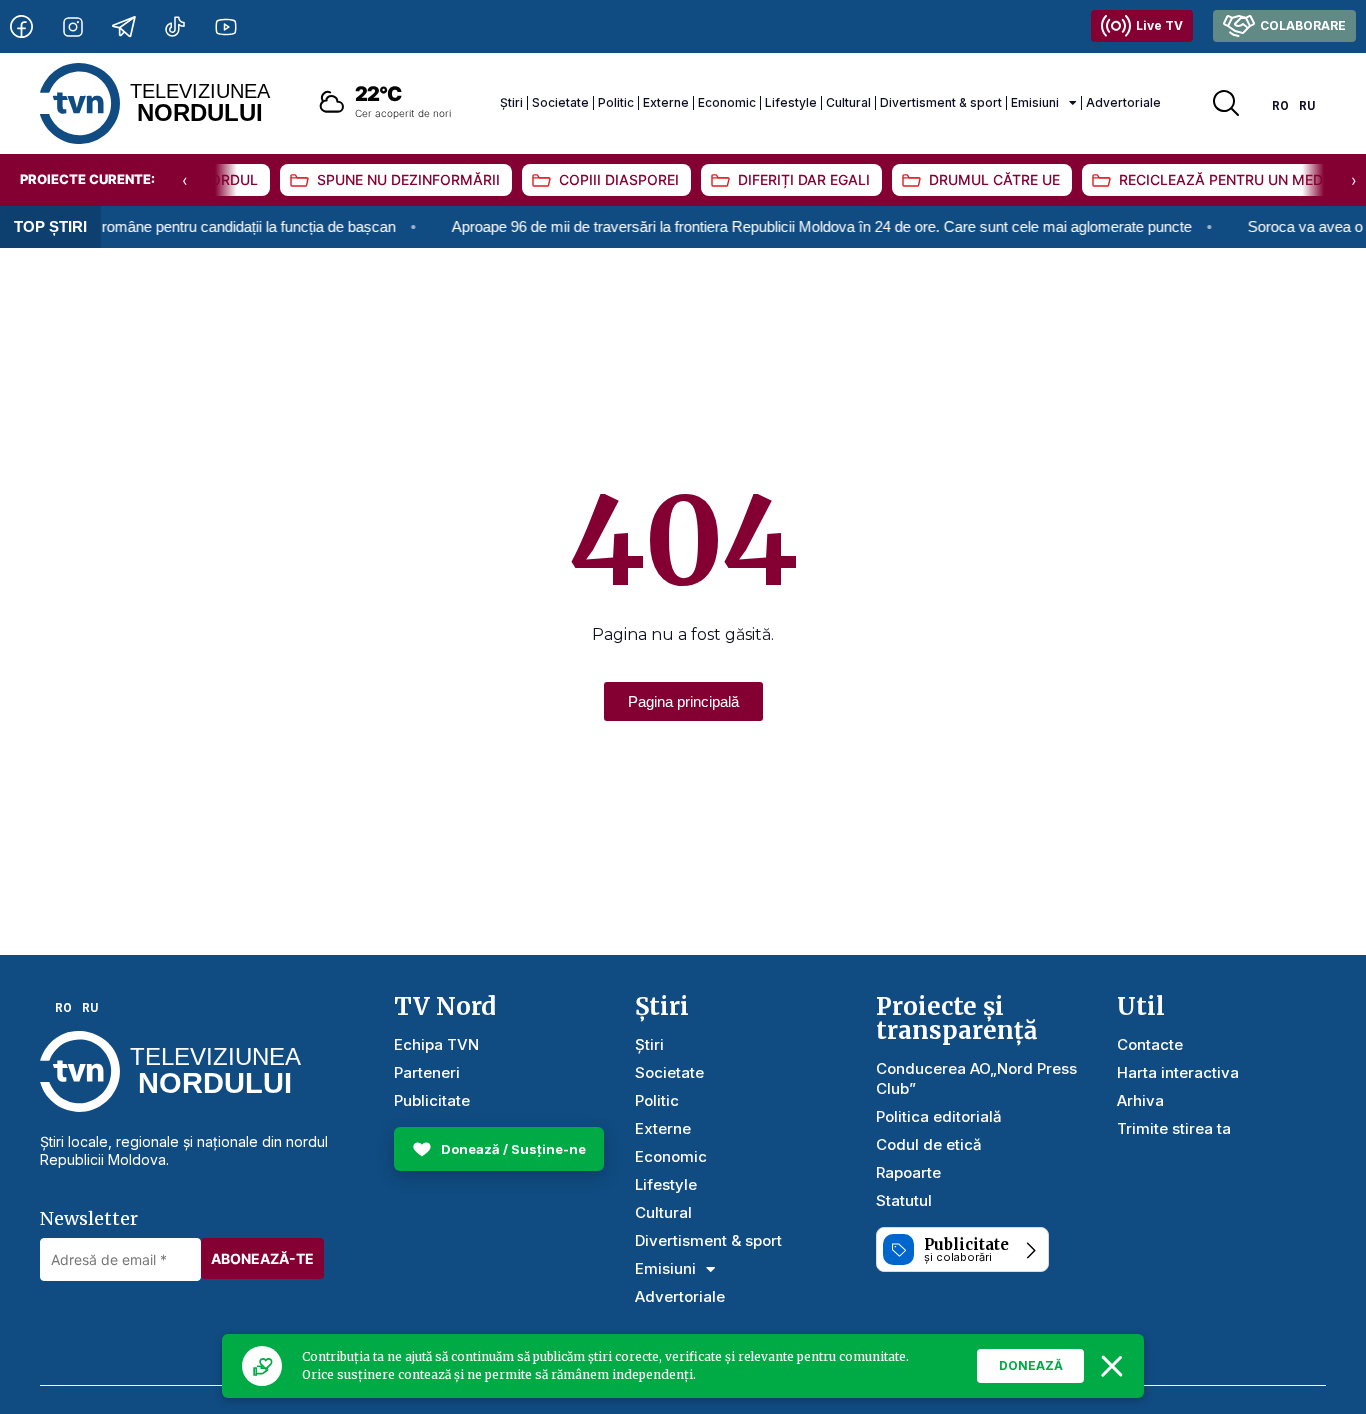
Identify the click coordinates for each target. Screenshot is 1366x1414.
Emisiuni (1035, 102)
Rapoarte (908, 1172)
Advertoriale (1123, 102)
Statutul (904, 1200)
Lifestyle (791, 102)
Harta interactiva (1178, 1072)
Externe (666, 102)
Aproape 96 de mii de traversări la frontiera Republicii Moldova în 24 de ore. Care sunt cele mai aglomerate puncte (796, 226)
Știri (511, 102)
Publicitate (432, 1100)
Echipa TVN (436, 1044)
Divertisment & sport (941, 102)
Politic (616, 102)
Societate (560, 102)
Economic (727, 102)
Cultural (848, 102)
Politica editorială (939, 1116)
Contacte (1150, 1044)
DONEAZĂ (1031, 1365)
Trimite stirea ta (1174, 1128)
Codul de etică (929, 1144)
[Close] (1112, 1366)
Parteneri (427, 1072)
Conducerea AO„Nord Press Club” (976, 1078)
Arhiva (1140, 1100)
